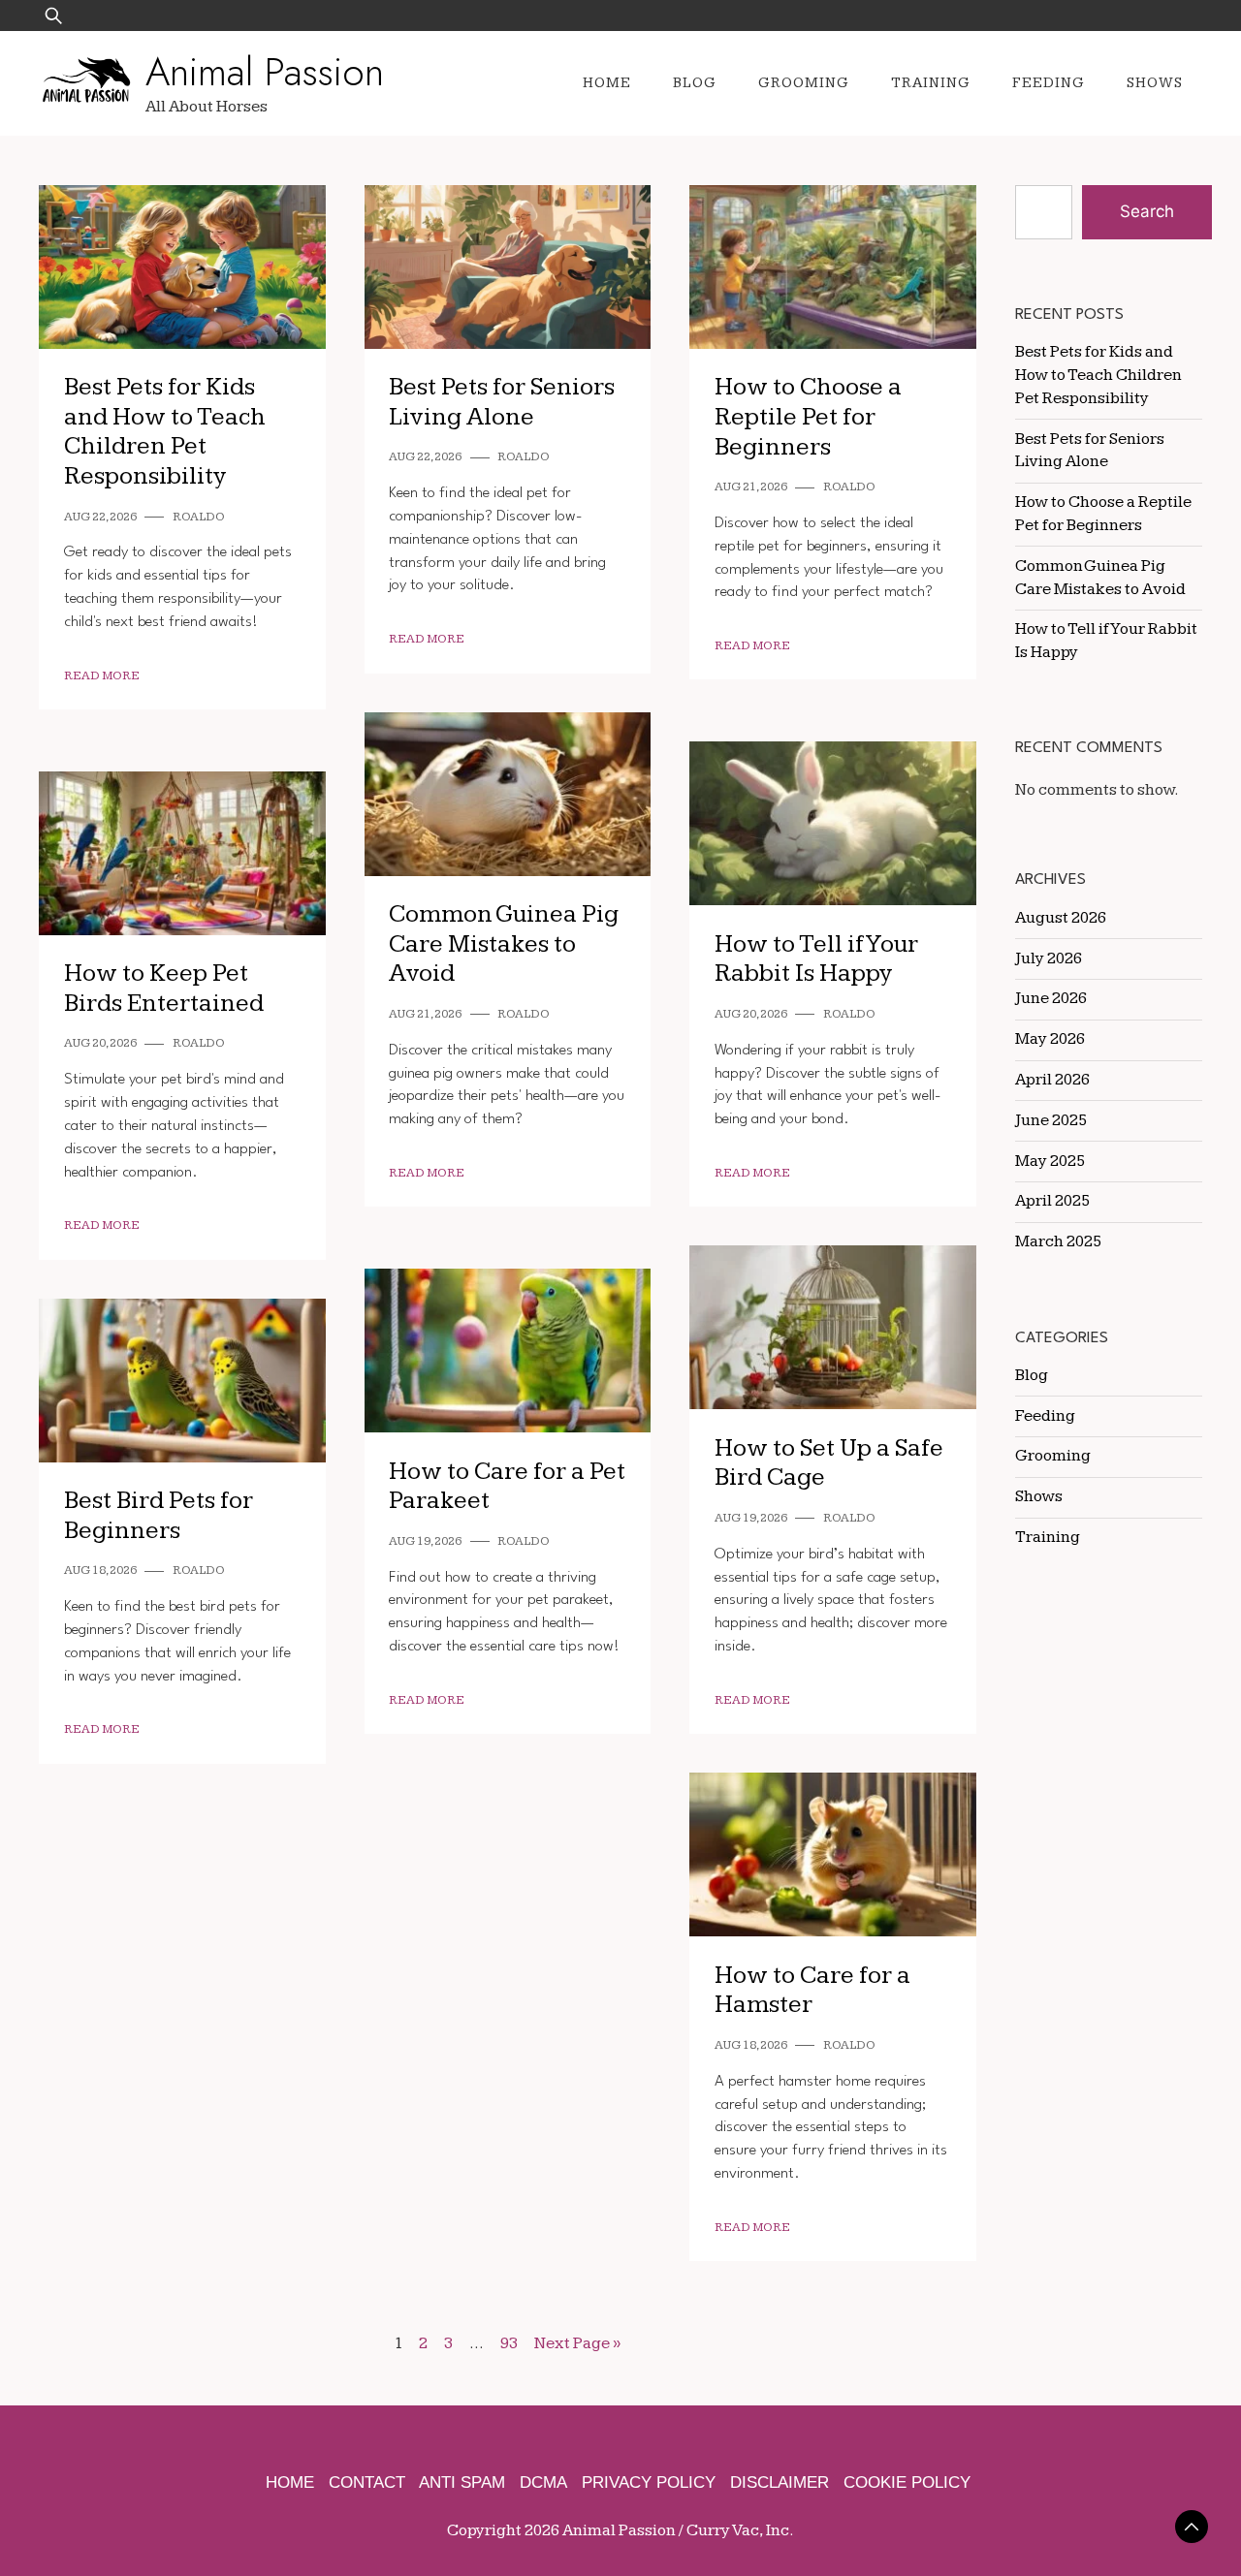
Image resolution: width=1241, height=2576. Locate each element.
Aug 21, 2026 (751, 487)
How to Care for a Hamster (812, 1991)
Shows (1155, 83)
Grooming (804, 83)
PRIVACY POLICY (649, 2482)
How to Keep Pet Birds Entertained (164, 989)
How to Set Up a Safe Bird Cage (829, 1463)
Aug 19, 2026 (751, 1518)
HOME (290, 2482)
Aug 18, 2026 (100, 1571)
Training (931, 83)
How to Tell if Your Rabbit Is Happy (816, 959)
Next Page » (577, 2343)
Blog (695, 83)
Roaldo (199, 517)
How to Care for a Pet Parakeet (507, 1487)
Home (607, 83)
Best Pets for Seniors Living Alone (502, 402)
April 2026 (1052, 1080)
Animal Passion (265, 72)
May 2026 (1050, 1039)
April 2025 (1052, 1201)
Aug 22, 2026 (100, 517)
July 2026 (1049, 958)
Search (1147, 211)
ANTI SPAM (462, 2482)
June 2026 (1051, 998)
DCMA (543, 2482)
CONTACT (367, 2482)
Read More (102, 676)
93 (509, 2343)
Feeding (1049, 83)
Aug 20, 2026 (751, 1014)
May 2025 (1050, 1161)
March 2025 (1058, 1241)
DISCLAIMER (780, 2482)
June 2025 (1051, 1120)
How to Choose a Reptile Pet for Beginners (808, 417)
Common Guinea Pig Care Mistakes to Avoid (504, 944)
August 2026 (1061, 918)
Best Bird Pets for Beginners (159, 1516)
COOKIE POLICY (907, 2482)
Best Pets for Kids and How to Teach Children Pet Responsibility (165, 432)
